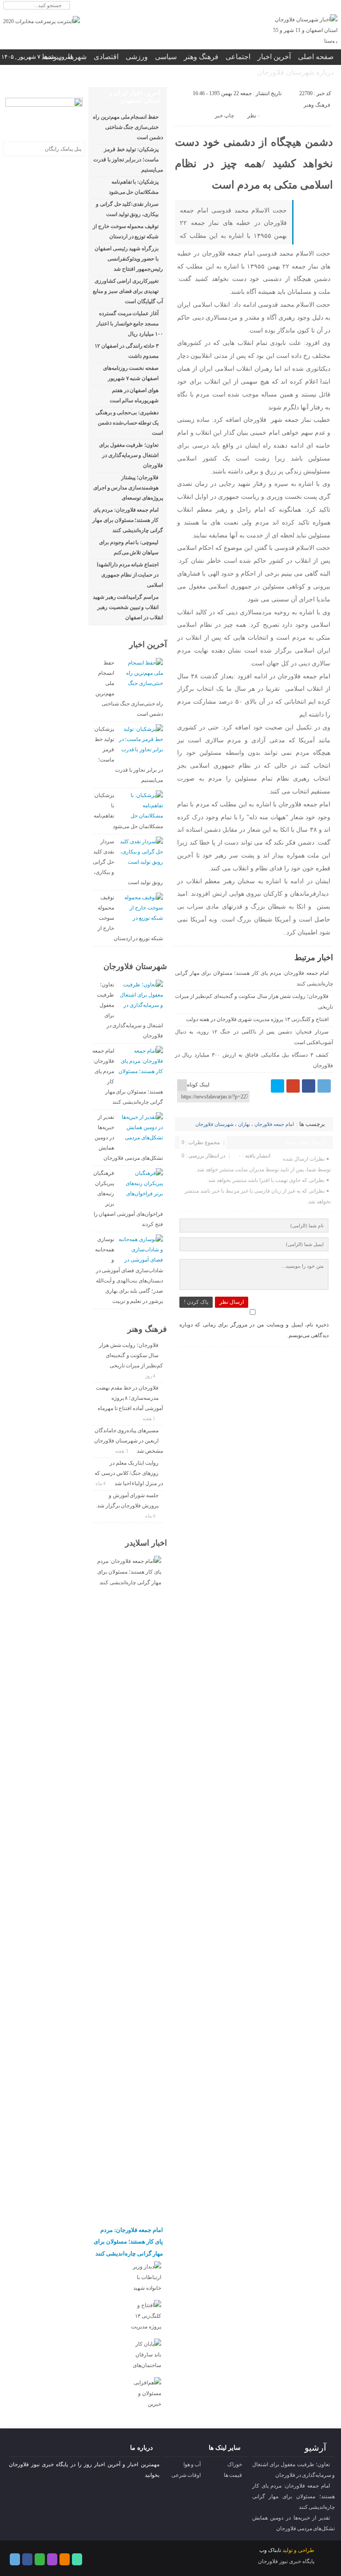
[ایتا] (311, 6)
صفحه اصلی (316, 57)
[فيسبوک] (309, 1086)
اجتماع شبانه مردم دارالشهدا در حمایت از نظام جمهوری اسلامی (130, 575)
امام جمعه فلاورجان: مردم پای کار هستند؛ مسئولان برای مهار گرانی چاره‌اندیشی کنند (128, 520)
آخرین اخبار (274, 57)
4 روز (151, 1376)
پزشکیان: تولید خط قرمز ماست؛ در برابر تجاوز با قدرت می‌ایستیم (128, 160)
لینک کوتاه (198, 1085)
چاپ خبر (224, 116)
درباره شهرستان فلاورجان (295, 72)
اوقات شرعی (186, 2475)
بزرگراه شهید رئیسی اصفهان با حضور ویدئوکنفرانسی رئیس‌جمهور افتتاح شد (129, 259)
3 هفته (122, 1451)
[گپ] (300, 6)
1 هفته (150, 1418)
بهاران (244, 1124)
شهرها (77, 57)
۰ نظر (254, 116)
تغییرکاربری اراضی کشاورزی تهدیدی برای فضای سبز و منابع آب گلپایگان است (128, 291)
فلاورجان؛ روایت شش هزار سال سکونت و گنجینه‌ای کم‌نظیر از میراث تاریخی (131, 1355)
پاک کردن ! (196, 1302)
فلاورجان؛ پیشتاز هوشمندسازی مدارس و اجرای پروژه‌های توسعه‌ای (128, 488)
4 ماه (101, 1483)
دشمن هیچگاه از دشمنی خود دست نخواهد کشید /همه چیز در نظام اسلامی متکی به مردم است (254, 164)
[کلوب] (40, 2559)
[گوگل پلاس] (293, 1086)
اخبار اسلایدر (146, 1543)
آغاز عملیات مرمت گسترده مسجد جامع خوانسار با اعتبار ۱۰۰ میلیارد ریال (130, 324)
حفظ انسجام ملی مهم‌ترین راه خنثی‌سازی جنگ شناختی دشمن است (128, 127)
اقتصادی (106, 57)
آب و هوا (192, 2464)
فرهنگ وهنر (201, 57)
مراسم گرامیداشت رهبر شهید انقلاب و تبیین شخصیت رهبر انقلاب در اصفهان (128, 607)
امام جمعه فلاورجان (274, 1124)
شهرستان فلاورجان (214, 1124)
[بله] (321, 6)
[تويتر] (278, 1086)
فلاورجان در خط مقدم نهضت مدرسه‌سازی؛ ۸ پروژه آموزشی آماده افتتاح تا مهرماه (129, 1398)
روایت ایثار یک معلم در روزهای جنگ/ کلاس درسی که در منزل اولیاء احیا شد (129, 1473)
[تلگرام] (279, 6)
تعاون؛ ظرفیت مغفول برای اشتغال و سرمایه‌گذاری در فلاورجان (131, 455)
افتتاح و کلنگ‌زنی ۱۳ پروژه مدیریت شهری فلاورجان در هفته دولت (257, 1019)
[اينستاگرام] (289, 6)
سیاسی (166, 57)
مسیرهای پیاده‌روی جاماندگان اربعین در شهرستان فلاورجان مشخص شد (129, 1441)
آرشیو (315, 2448)
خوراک (235, 2464)
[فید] (332, 6)
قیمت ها (233, 2475)
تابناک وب (270, 2550)
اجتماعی (238, 57)
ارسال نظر (232, 1302)
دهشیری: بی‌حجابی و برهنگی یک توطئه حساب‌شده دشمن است (129, 423)
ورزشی (137, 57)
